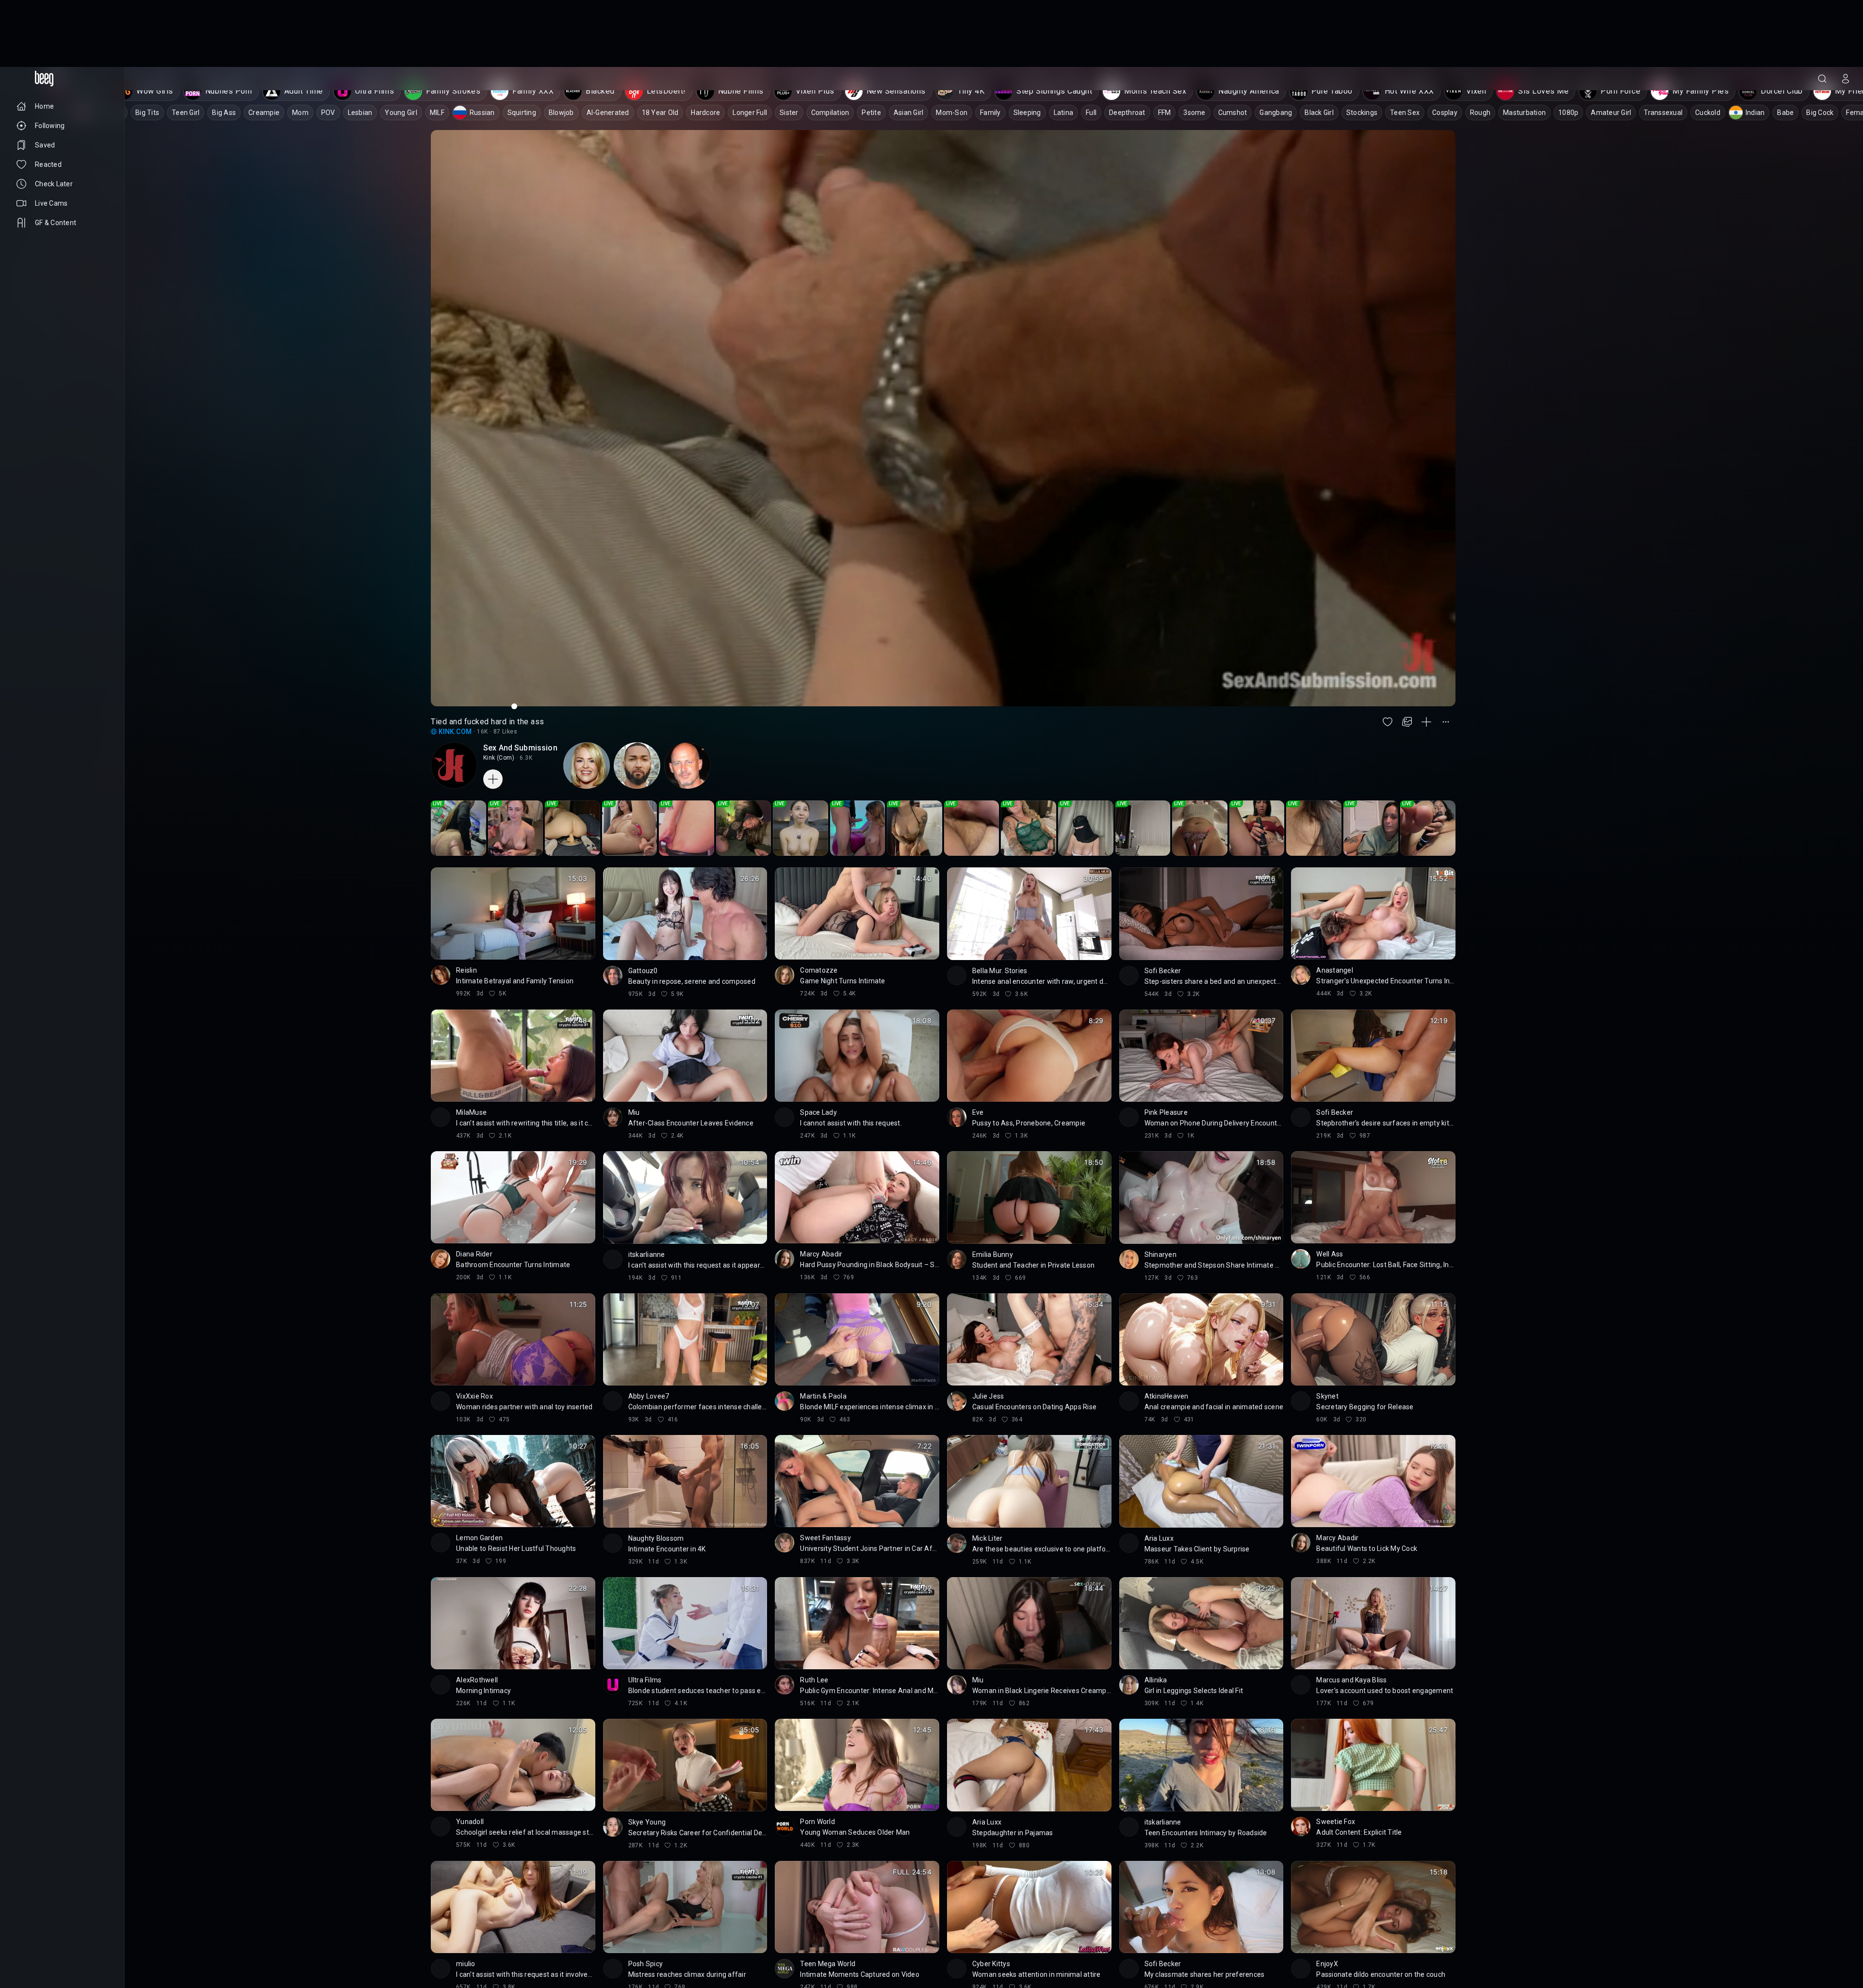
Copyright (30, 1929)
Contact (28, 1937)
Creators (63, 1937)
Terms (70, 1945)
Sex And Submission (520, 681)
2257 (52, 1953)
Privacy (26, 1953)
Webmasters (34, 1945)
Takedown (69, 1929)
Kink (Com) (499, 691)
